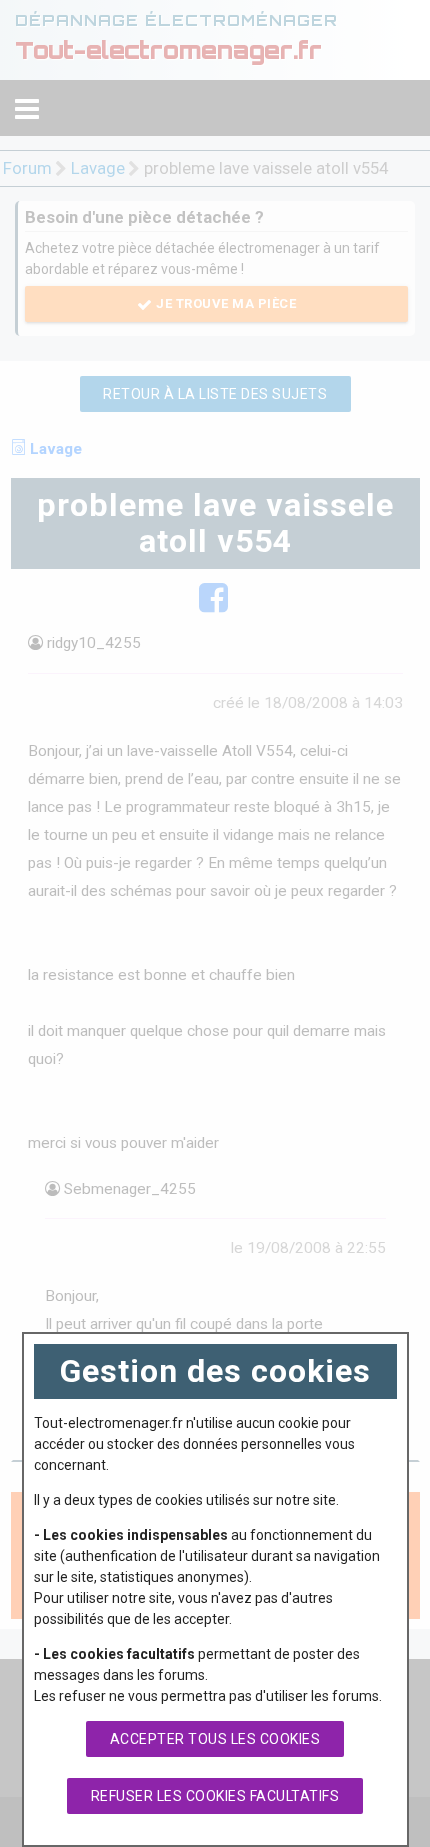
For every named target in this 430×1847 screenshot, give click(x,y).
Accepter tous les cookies (215, 1739)
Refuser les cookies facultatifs (215, 1796)
